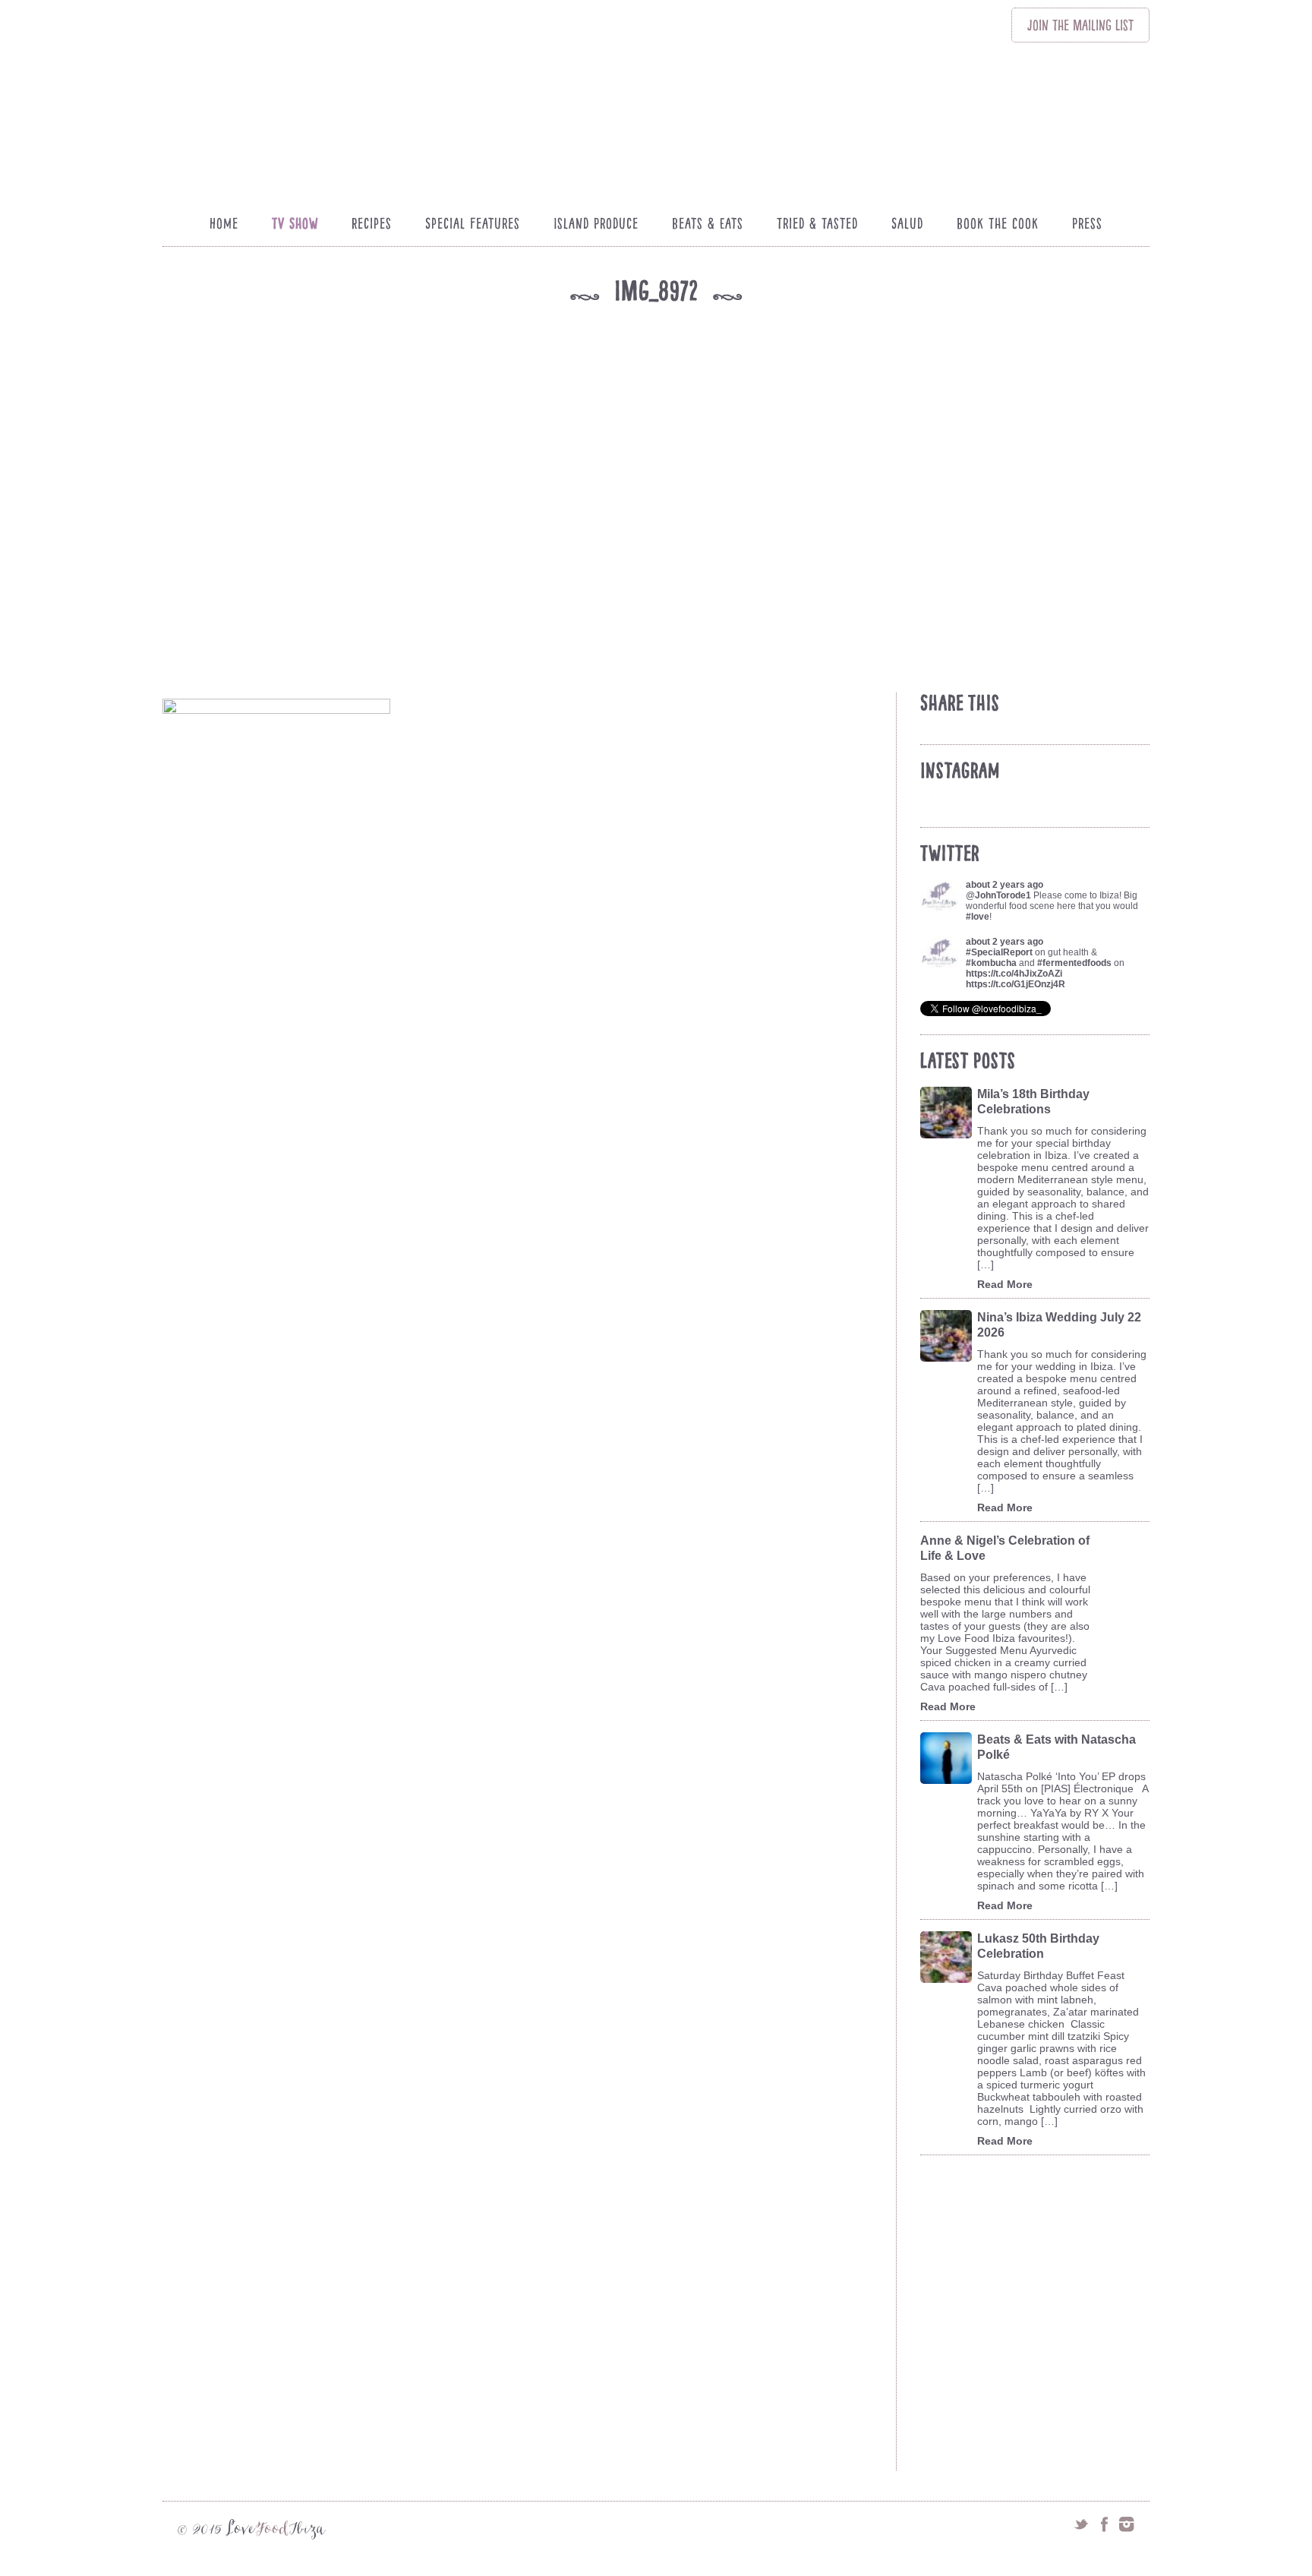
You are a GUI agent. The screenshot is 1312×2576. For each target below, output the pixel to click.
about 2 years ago (1004, 885)
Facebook (1104, 2524)
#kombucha (991, 963)
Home (224, 223)
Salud (907, 223)
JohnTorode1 (1003, 895)
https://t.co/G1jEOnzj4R (1016, 984)
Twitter (1081, 2524)
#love (978, 917)
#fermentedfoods (1074, 963)
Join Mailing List (1080, 25)
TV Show (295, 223)
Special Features (473, 223)
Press (1087, 223)
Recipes (372, 223)
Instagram (1127, 2524)
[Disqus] (526, 1870)
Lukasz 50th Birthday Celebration (1038, 1946)
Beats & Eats (708, 223)
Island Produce (596, 223)
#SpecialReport (999, 952)
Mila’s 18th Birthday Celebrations (1033, 1102)
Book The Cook (998, 223)
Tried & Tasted (817, 223)
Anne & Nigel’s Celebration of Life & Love (1005, 1548)
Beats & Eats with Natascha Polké (1057, 1747)
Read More (1005, 1284)
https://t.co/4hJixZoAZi (1014, 974)
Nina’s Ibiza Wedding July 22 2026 (1059, 1325)
